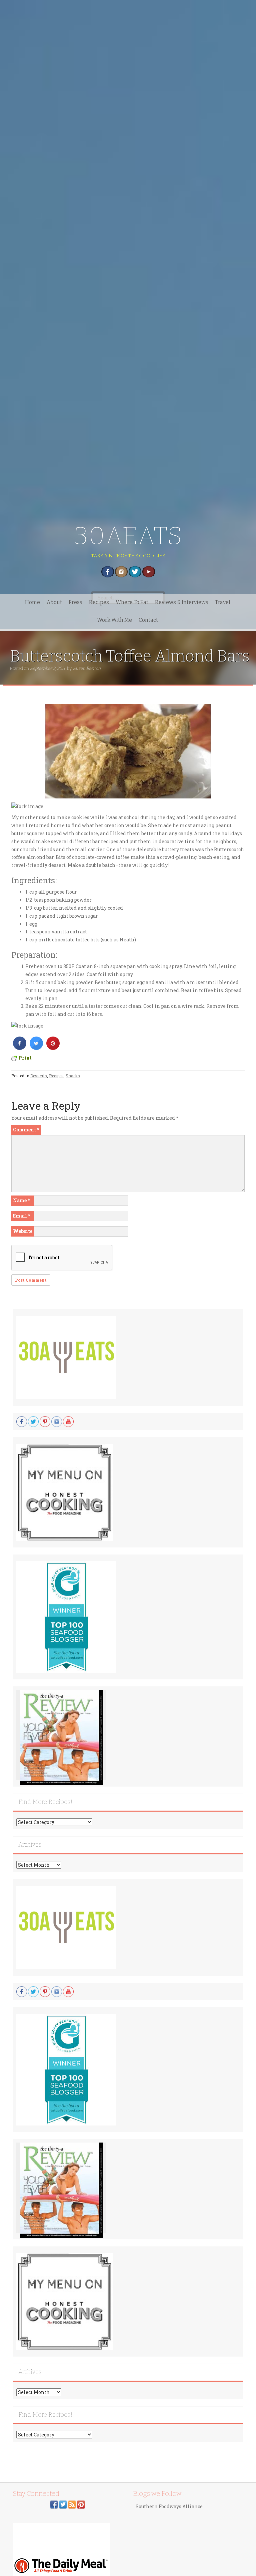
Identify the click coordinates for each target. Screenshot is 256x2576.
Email (21, 1216)
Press (75, 602)
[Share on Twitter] (36, 1048)
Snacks (73, 1076)
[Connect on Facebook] (54, 2504)
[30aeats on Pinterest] (81, 2504)
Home (32, 602)
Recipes (99, 602)
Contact (148, 620)
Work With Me (114, 620)
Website (23, 1231)
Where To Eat (132, 602)
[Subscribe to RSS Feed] (72, 2504)
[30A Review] (61, 1737)
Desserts (39, 1076)
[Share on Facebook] (20, 1048)
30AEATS (128, 536)
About (54, 602)
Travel (223, 602)
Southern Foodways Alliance (169, 2506)
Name (21, 1200)
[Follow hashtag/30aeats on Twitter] (63, 2504)
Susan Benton (87, 668)
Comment (26, 1130)
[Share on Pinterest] (53, 1048)
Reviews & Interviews (182, 602)
